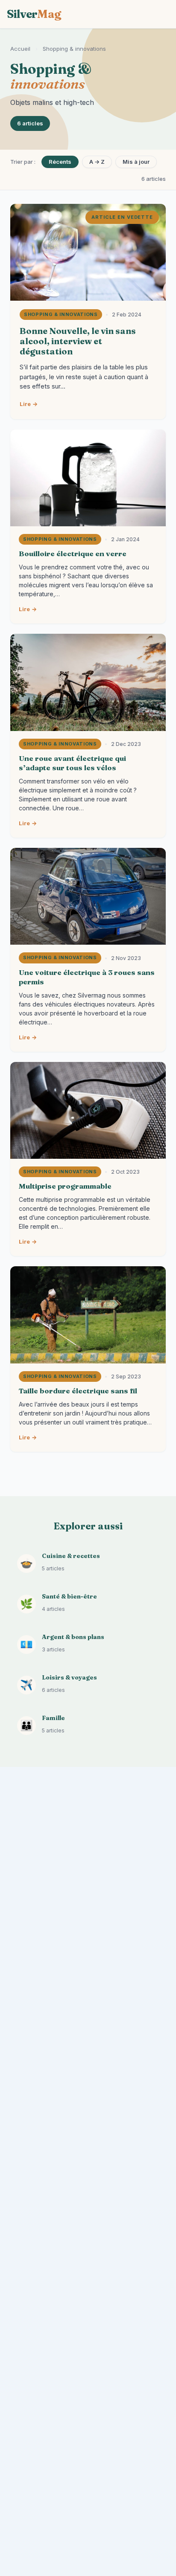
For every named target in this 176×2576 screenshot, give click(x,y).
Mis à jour (136, 162)
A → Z (97, 162)
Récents (60, 162)
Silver (34, 14)
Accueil (20, 49)
